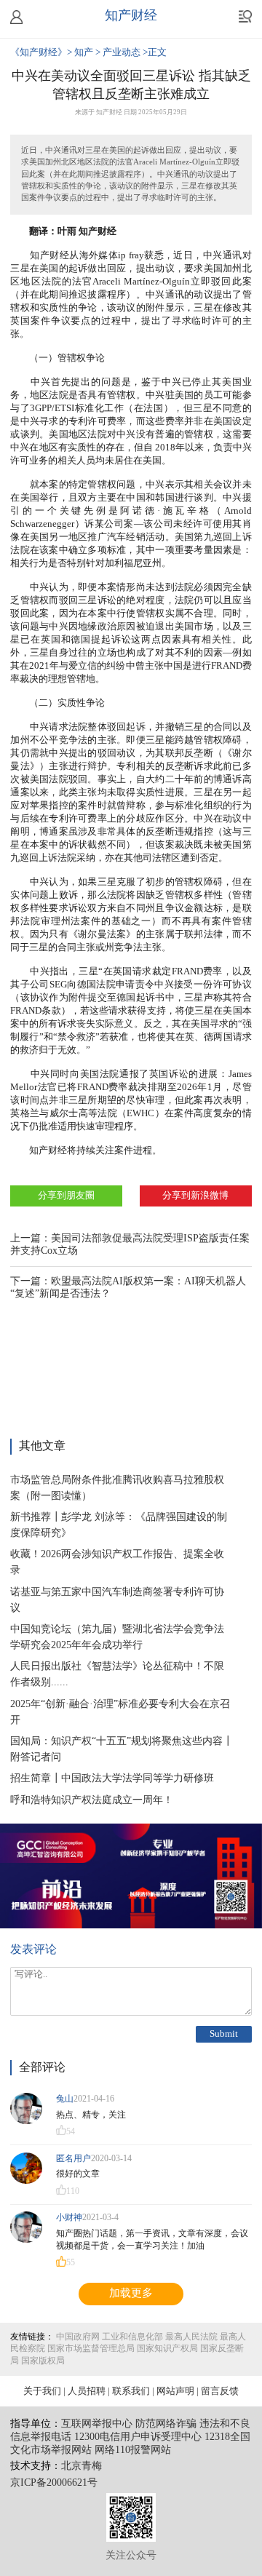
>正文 (155, 52)
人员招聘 (87, 2391)
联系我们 (131, 2391)
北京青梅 (82, 2466)
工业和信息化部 (132, 2337)
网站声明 (175, 2391)
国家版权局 (43, 2361)
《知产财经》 (39, 52)
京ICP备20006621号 (54, 2483)
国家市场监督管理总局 (91, 2349)
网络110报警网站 (133, 2450)
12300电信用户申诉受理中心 (138, 2437)
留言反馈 (220, 2391)
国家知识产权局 (167, 2349)
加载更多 (131, 2294)
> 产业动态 (119, 52)
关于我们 (42, 2391)
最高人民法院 (191, 2337)
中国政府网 (78, 2337)
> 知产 (81, 52)
